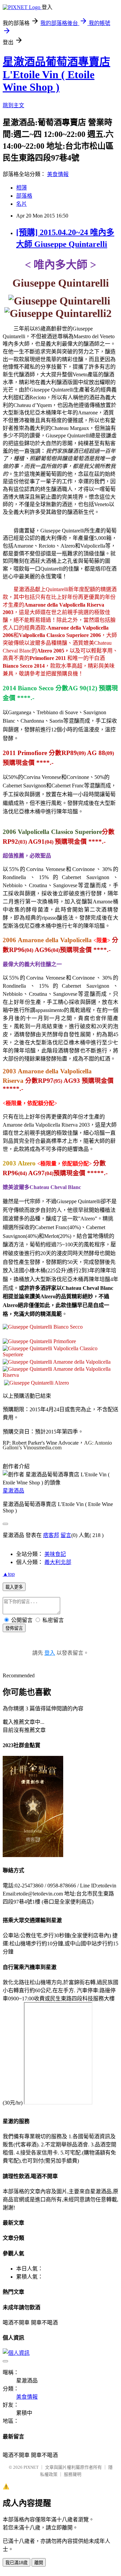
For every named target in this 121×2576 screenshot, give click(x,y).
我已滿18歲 (16, 2563)
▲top (9, 1574)
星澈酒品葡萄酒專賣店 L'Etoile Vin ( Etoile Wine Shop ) (56, 74)
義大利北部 (58, 1562)
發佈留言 (14, 1628)
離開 (39, 2563)
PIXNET (31, 2467)
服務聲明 (73, 2474)
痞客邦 (51, 1535)
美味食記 (55, 1554)
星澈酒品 (13, 1491)
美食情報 (58, 174)
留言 (66, 1535)
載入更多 (14, 1587)
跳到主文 (13, 105)
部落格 (24, 196)
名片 (22, 204)
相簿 (22, 188)
